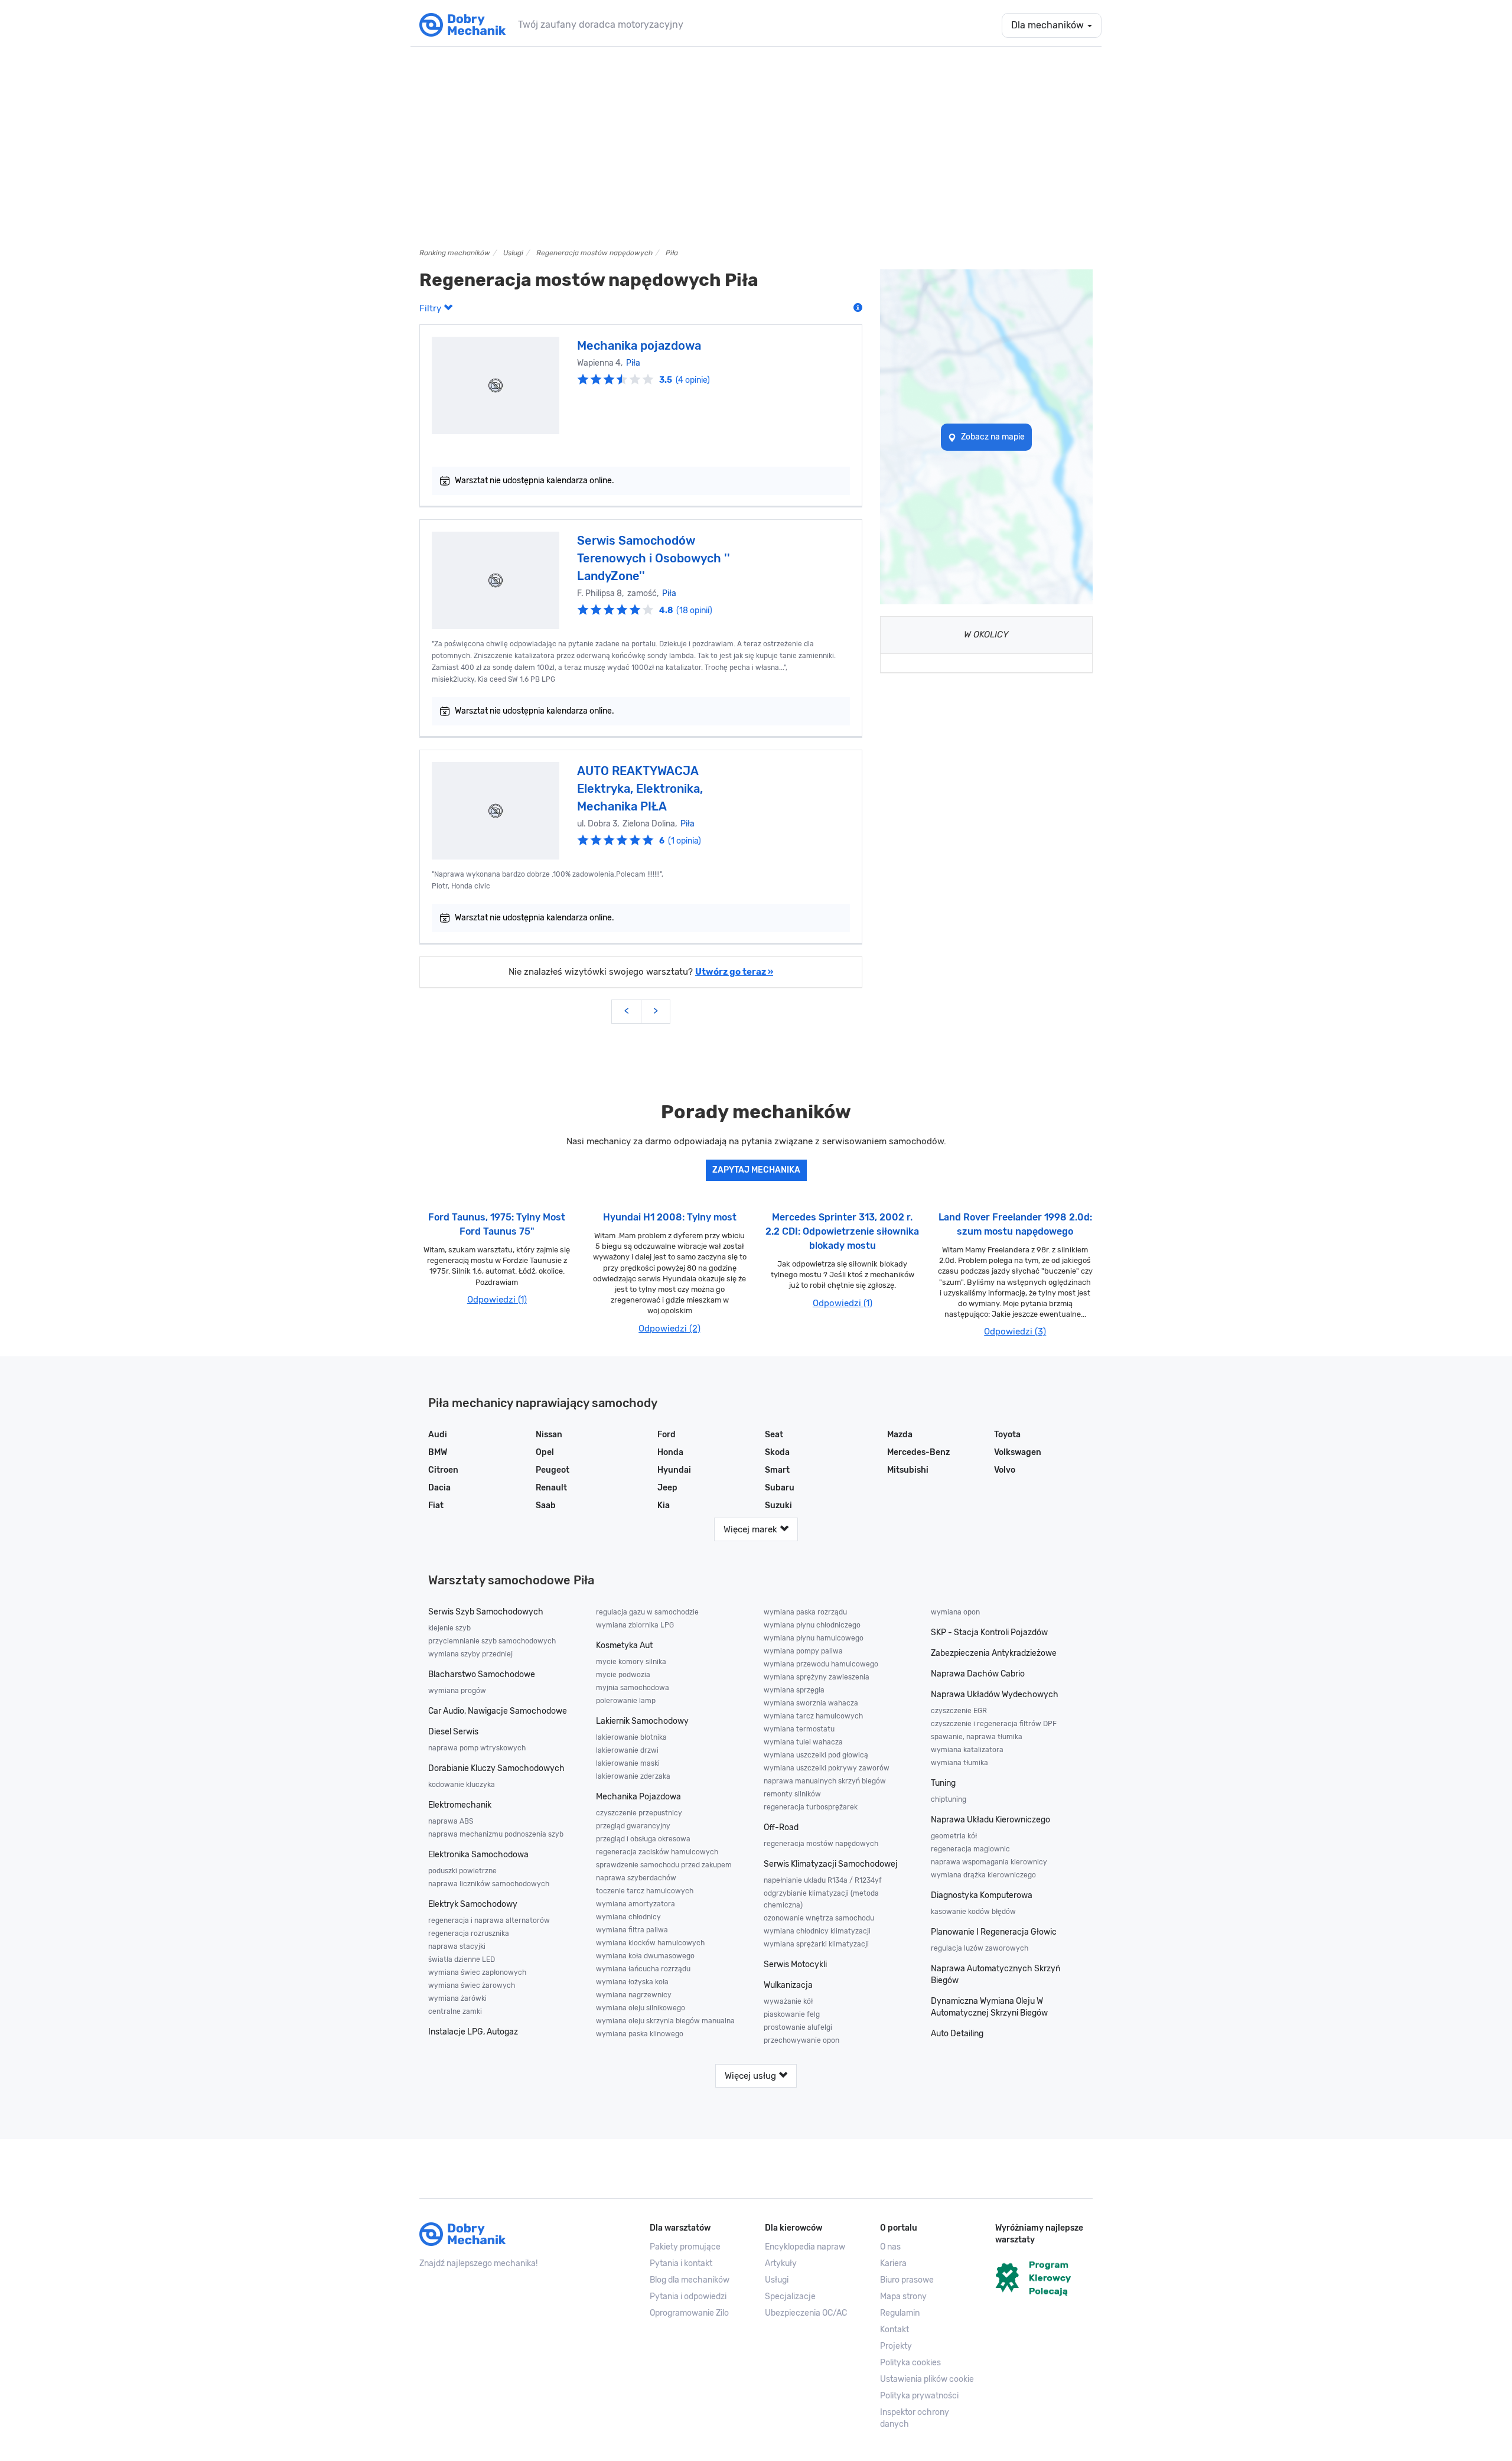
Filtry (431, 308)
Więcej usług (752, 2076)
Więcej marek (752, 1529)
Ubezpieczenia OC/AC (806, 2313)
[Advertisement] (756, 147)
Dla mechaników (1049, 25)
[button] (929, 2379)
